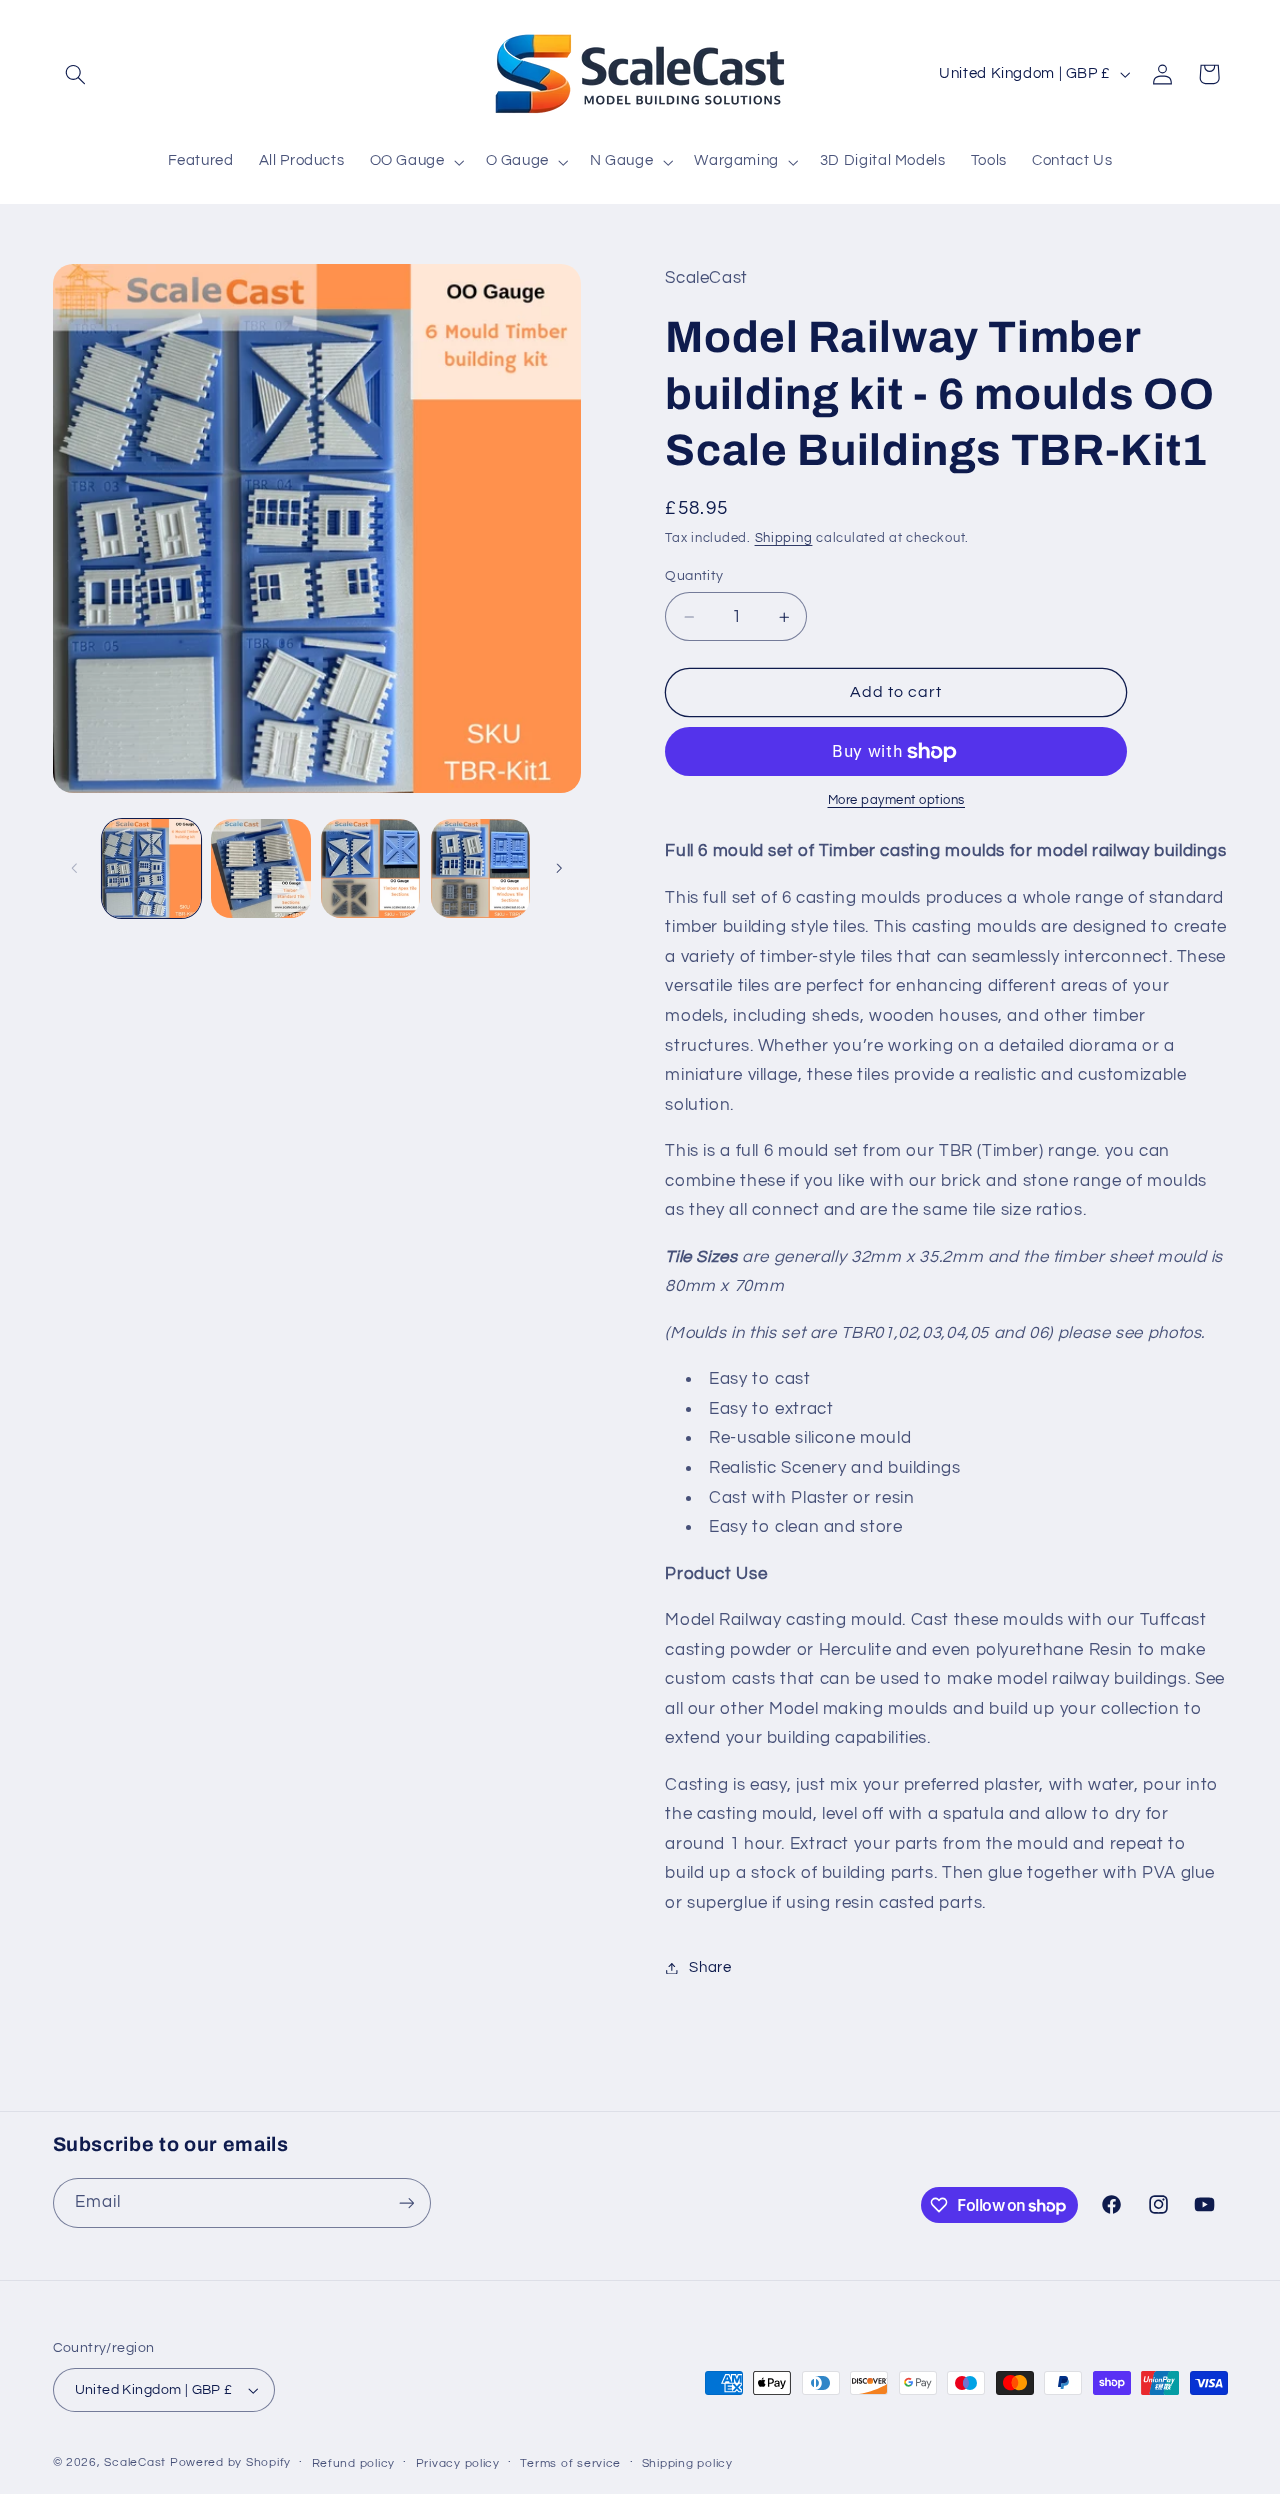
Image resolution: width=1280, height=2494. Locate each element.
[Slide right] (559, 868)
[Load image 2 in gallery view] (260, 868)
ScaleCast (135, 2462)
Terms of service (570, 2463)
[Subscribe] (406, 2202)
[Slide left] (75, 868)
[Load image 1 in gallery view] (151, 868)
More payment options (897, 800)
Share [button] (710, 1967)
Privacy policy (458, 2463)
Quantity (694, 576)
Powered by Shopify (230, 2462)
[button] (76, 74)
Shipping (784, 538)
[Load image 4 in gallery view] (480, 868)
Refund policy (354, 2463)
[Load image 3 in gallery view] (370, 868)
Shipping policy (687, 2463)
